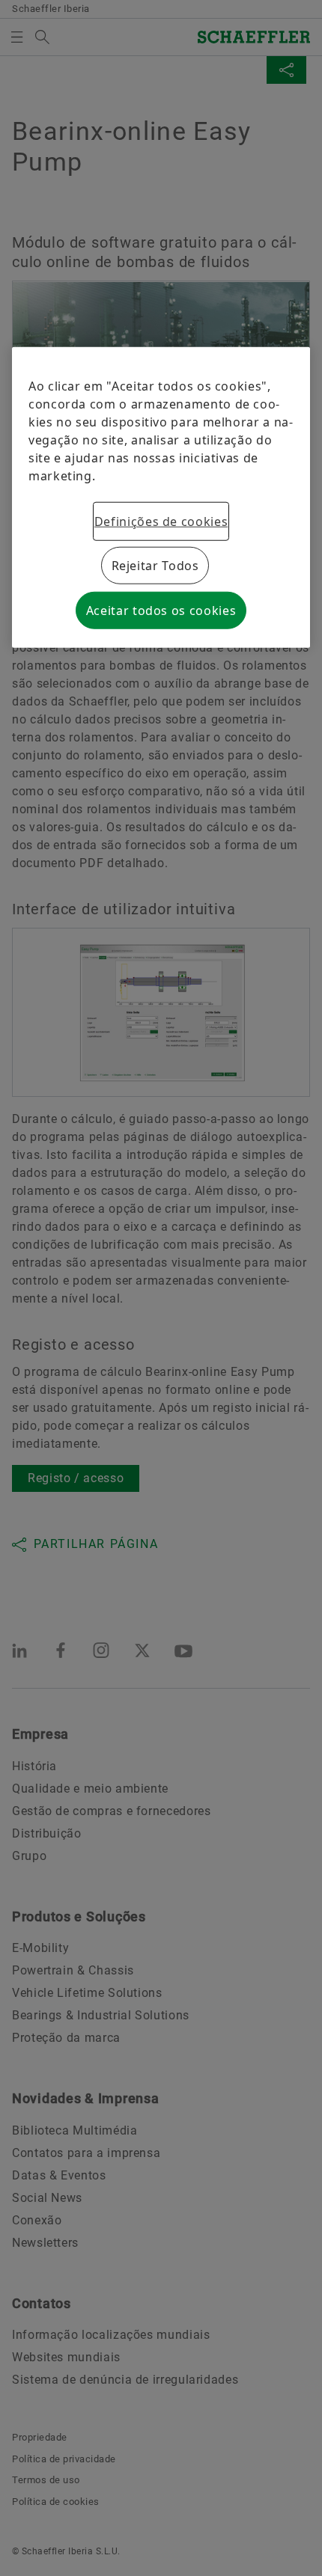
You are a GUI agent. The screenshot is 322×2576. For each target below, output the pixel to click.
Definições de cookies (161, 521)
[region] (161, 498)
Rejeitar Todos (155, 566)
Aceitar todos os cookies (161, 611)
